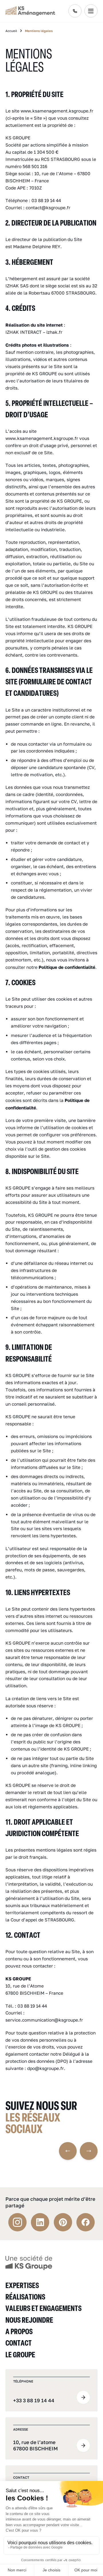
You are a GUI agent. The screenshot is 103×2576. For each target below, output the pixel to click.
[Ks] (30, 11)
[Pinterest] (63, 2222)
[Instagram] (17, 2222)
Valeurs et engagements (43, 2308)
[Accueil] (29, 2262)
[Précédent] (68, 2151)
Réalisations (25, 2297)
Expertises (22, 2285)
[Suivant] (89, 2151)
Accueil (11, 31)
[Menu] (91, 11)
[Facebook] (86, 2222)
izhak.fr (54, 332)
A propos (19, 2331)
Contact (19, 2343)
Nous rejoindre (29, 2320)
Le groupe (20, 2354)
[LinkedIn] (40, 2222)
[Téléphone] (75, 11)
